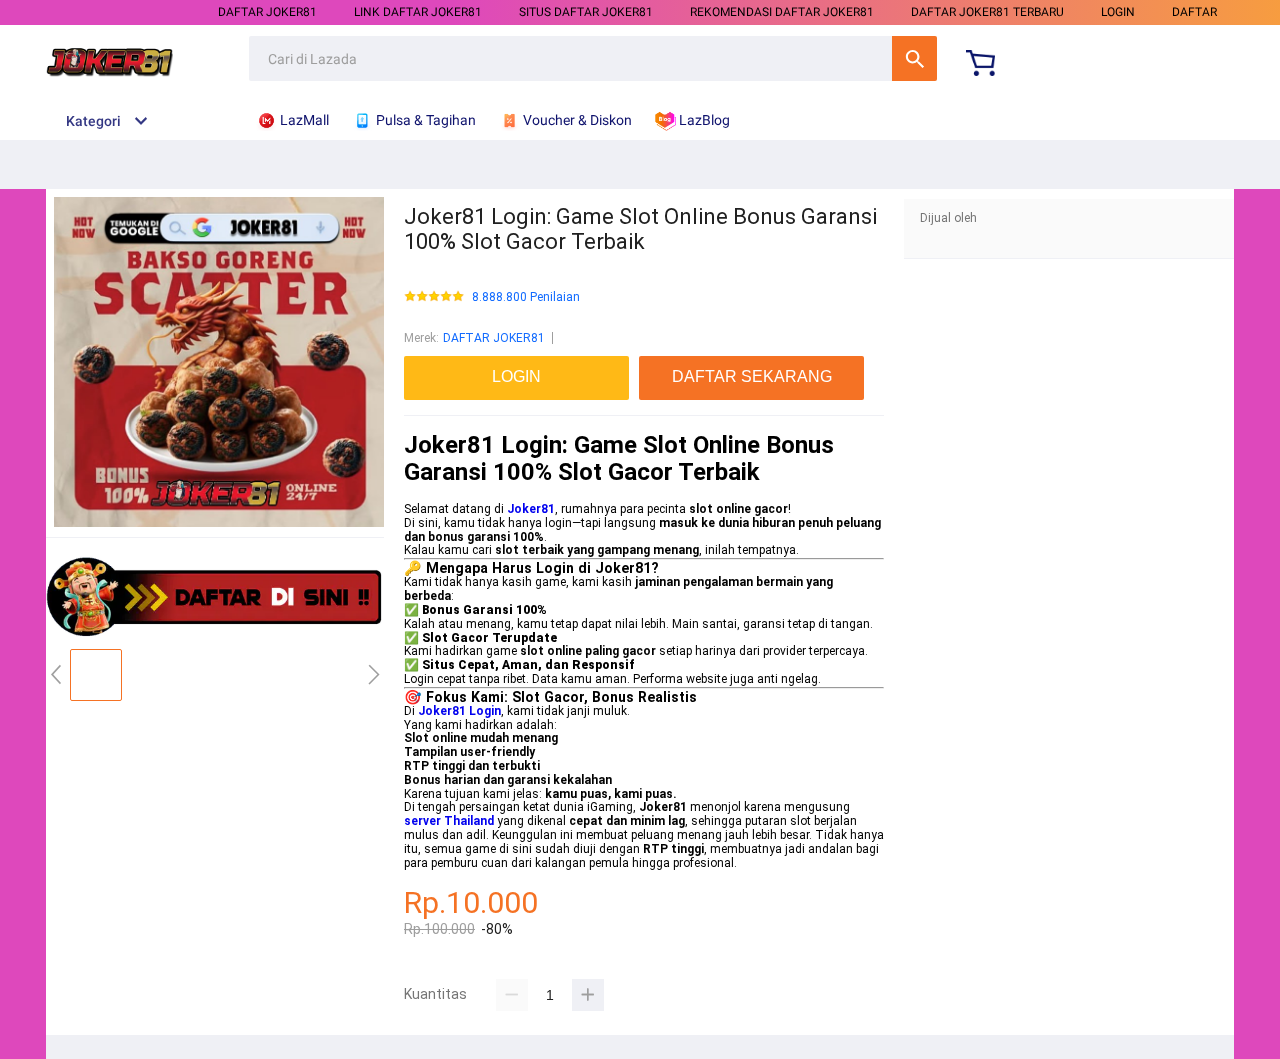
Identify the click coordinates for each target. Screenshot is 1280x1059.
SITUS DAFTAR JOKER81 (586, 12)
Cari (914, 58)
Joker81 (531, 509)
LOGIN (1118, 12)
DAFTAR (1194, 12)
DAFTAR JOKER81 (267, 12)
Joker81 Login (459, 711)
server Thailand (449, 821)
